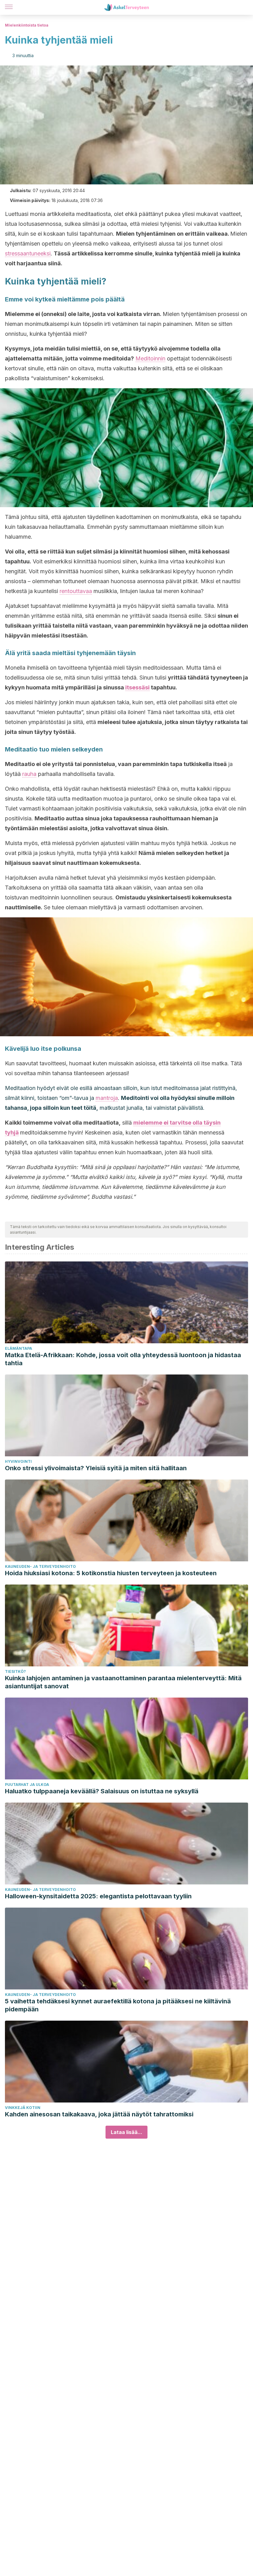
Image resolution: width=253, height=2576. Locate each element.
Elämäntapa (19, 1348)
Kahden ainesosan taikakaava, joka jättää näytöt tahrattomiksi (99, 2114)
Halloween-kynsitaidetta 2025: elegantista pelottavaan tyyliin (98, 1896)
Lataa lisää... (126, 2132)
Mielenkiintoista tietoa (27, 25)
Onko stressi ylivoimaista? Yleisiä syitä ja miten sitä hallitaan (96, 1468)
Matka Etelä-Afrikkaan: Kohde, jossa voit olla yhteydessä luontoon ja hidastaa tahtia (123, 1359)
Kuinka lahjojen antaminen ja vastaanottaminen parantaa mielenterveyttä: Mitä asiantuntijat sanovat (123, 1682)
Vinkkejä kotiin (23, 2108)
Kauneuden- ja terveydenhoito (40, 1566)
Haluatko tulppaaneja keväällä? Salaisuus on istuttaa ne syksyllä (102, 1791)
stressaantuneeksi (28, 253)
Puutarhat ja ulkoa (27, 1785)
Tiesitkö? (15, 1671)
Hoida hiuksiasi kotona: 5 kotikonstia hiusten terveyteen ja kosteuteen (111, 1573)
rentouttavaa (76, 591)
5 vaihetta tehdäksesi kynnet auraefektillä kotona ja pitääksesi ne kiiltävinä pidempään (118, 2005)
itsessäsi (137, 687)
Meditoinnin (150, 358)
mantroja (107, 1098)
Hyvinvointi (18, 1461)
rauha (29, 774)
